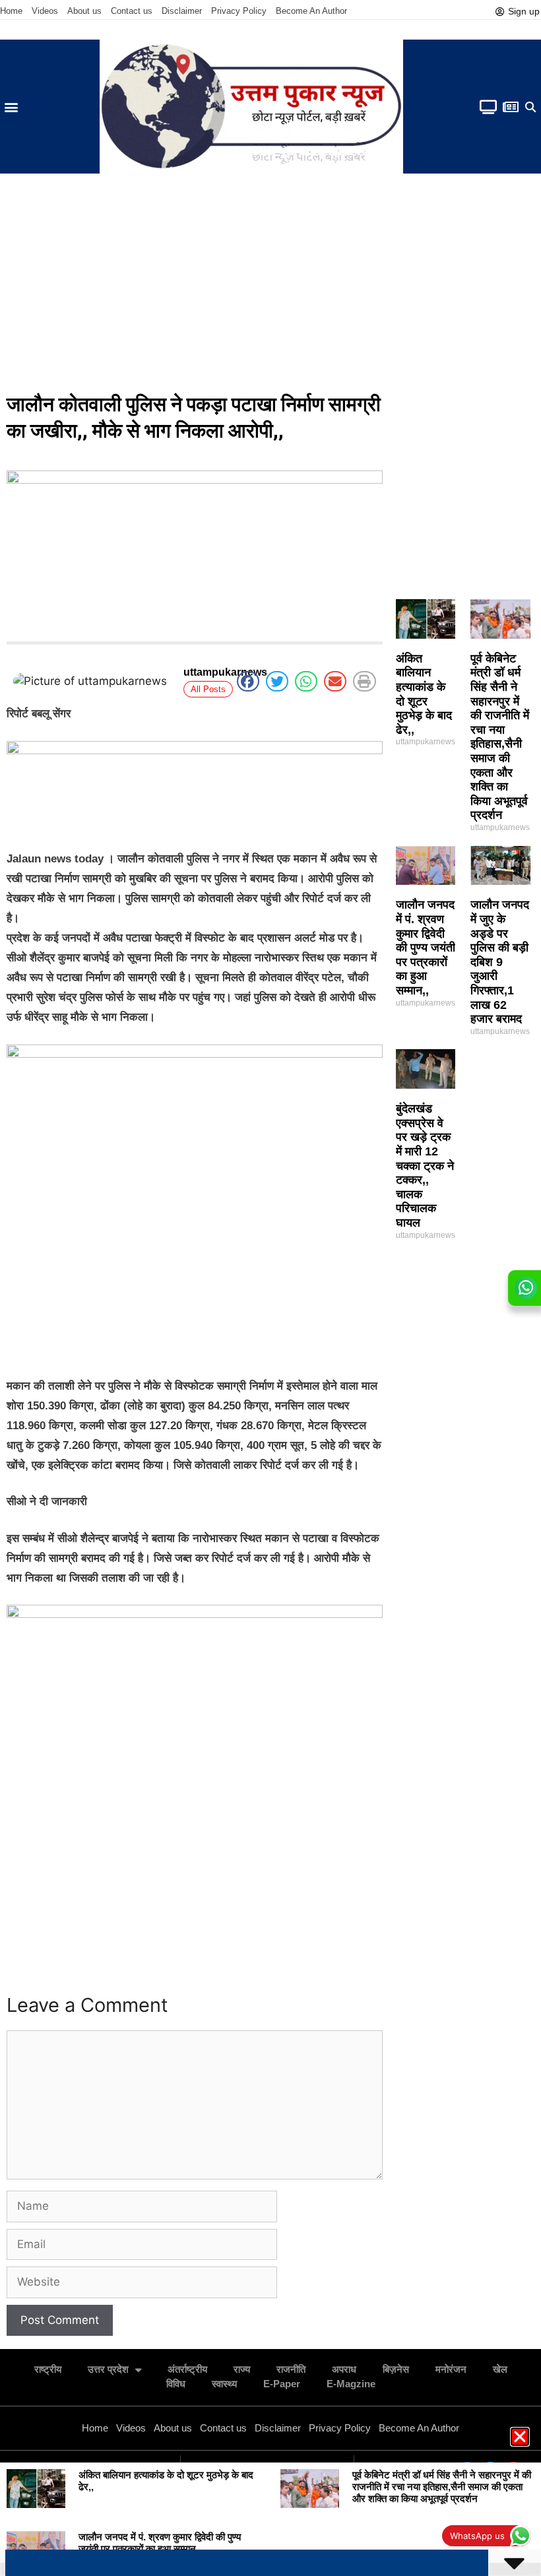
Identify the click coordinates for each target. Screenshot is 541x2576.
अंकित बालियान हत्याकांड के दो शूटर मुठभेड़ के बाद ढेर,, (424, 694)
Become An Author (311, 11)
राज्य (242, 2369)
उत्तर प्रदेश (108, 2369)
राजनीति (291, 2369)
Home (11, 11)
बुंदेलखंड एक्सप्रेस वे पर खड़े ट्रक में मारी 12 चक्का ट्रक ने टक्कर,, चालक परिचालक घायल (425, 1166)
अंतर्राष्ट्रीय (187, 2369)
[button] (11, 107)
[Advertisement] (270, 286)
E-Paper (282, 2384)
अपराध (344, 2369)
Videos (45, 11)
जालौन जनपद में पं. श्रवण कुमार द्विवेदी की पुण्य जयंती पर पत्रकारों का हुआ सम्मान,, (426, 948)
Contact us (132, 11)
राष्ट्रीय (48, 2369)
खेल (500, 2369)
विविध (176, 2384)
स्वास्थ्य (224, 2384)
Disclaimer (182, 11)
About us (84, 11)
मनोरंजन (451, 2369)
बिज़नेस (396, 2369)
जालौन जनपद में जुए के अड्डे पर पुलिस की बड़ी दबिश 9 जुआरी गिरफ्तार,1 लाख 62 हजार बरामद (500, 962)
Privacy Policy (239, 11)
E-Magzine (351, 2384)
